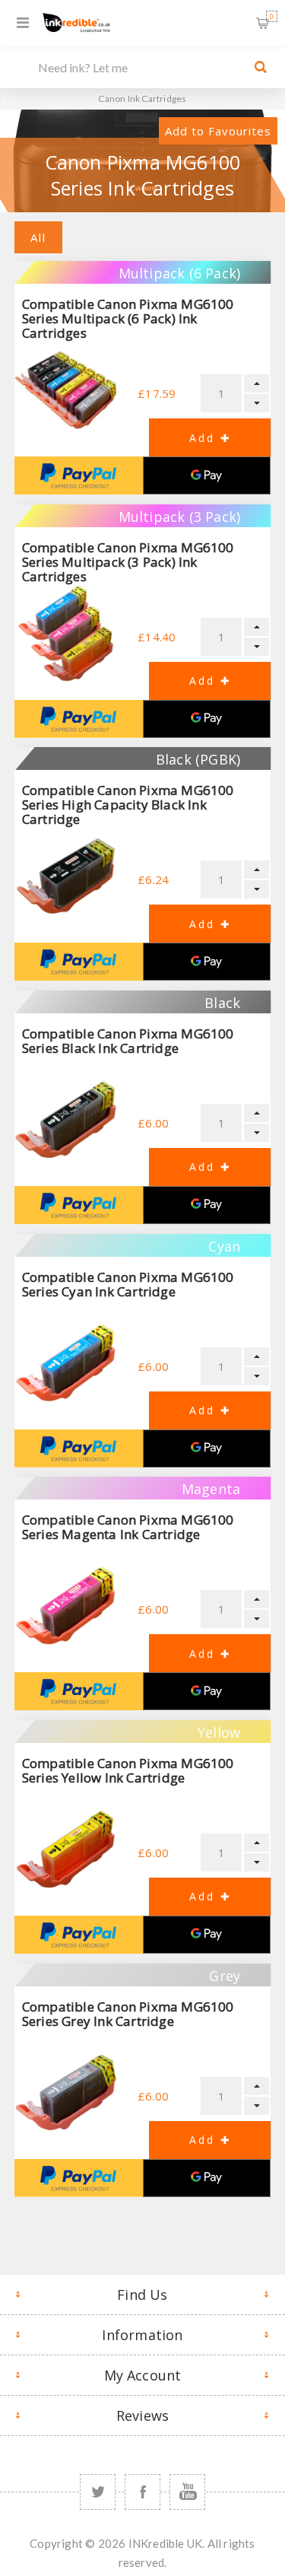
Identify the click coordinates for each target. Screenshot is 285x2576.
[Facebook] (142, 2492)
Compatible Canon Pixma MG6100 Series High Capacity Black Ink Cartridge (128, 805)
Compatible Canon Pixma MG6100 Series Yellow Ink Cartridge (128, 1770)
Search (261, 67)
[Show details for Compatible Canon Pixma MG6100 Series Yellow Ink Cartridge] (66, 1849)
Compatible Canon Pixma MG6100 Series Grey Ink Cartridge (128, 2014)
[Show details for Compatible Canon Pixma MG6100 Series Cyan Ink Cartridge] (66, 1363)
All (38, 237)
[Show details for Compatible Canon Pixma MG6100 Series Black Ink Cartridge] (66, 1119)
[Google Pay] (207, 475)
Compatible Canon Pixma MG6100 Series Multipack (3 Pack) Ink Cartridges (128, 562)
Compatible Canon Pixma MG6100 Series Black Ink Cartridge (128, 1041)
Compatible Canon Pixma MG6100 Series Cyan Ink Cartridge (128, 1284)
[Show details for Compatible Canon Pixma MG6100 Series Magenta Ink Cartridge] (66, 1606)
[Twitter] (98, 2492)
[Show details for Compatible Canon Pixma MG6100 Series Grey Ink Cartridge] (66, 2093)
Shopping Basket (272, 16)
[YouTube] (187, 2492)
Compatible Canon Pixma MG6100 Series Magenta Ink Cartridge (128, 1527)
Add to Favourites (218, 131)
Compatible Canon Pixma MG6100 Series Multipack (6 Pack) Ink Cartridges (128, 318)
